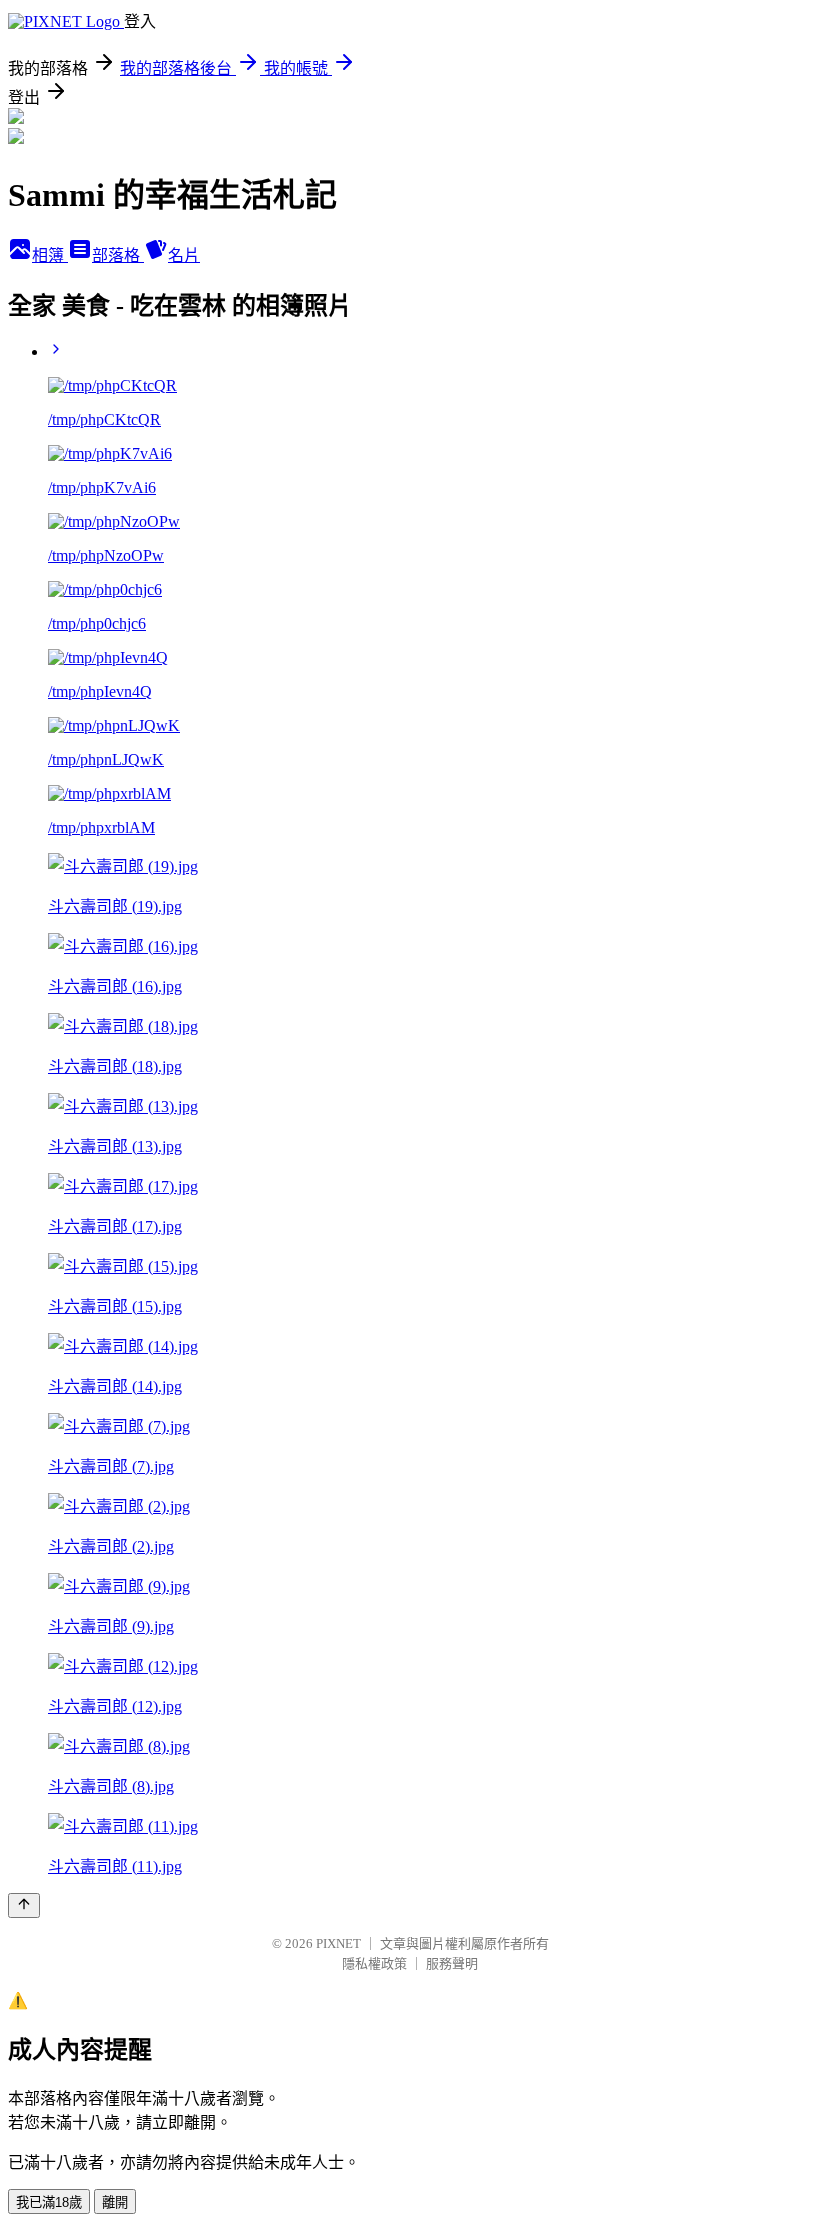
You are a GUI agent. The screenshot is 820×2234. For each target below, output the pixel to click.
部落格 (118, 255)
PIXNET (338, 1943)
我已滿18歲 (49, 2202)
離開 (115, 2202)
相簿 (50, 255)
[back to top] (24, 1905)
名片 (184, 255)
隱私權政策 (374, 1963)
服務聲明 (452, 1963)
